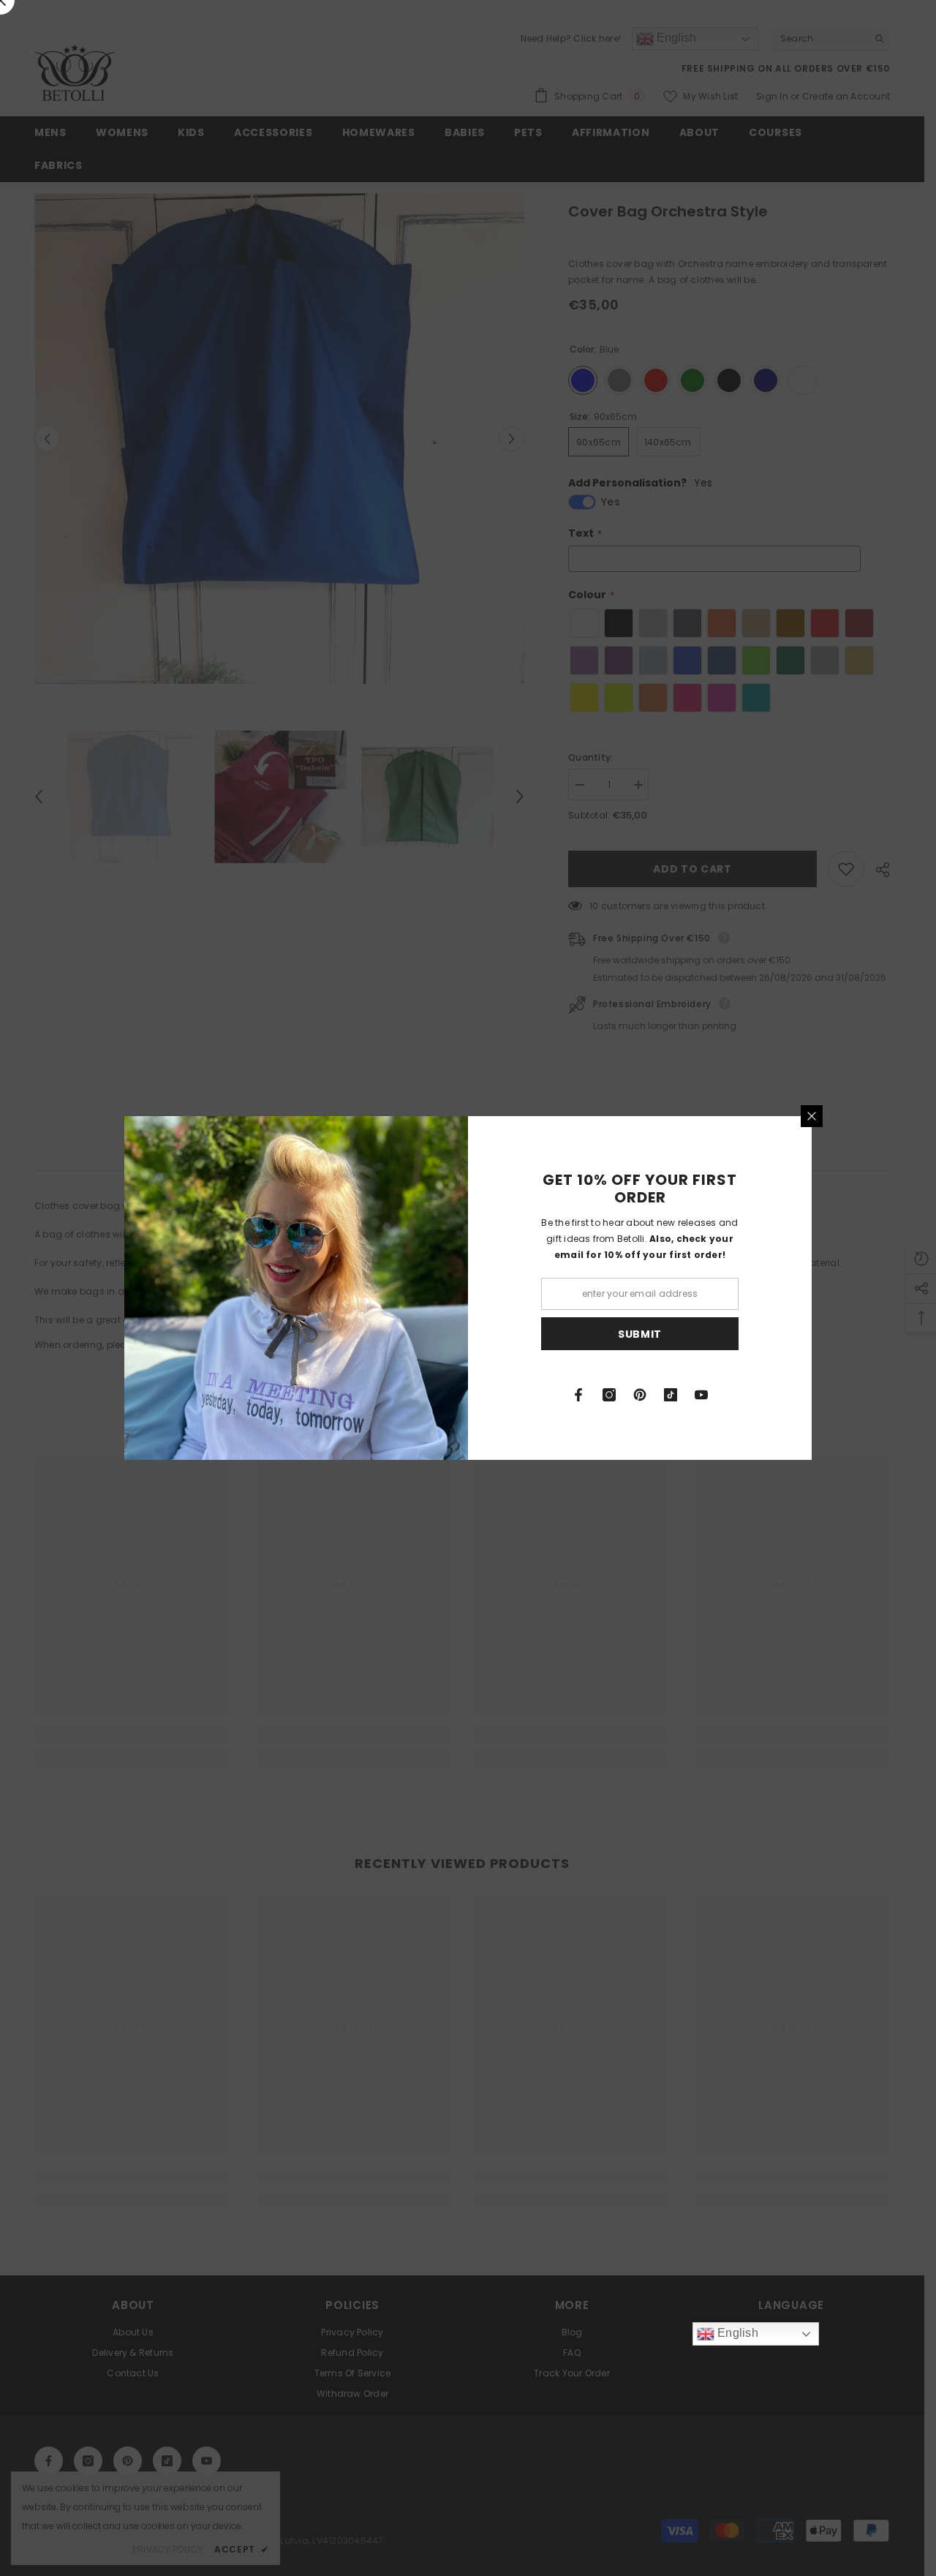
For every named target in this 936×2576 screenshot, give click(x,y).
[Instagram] (609, 1395)
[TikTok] (671, 1395)
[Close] (812, 1116)
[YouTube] (701, 1395)
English (736, 2333)
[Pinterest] (640, 1395)
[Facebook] (578, 1395)
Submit (640, 1334)
